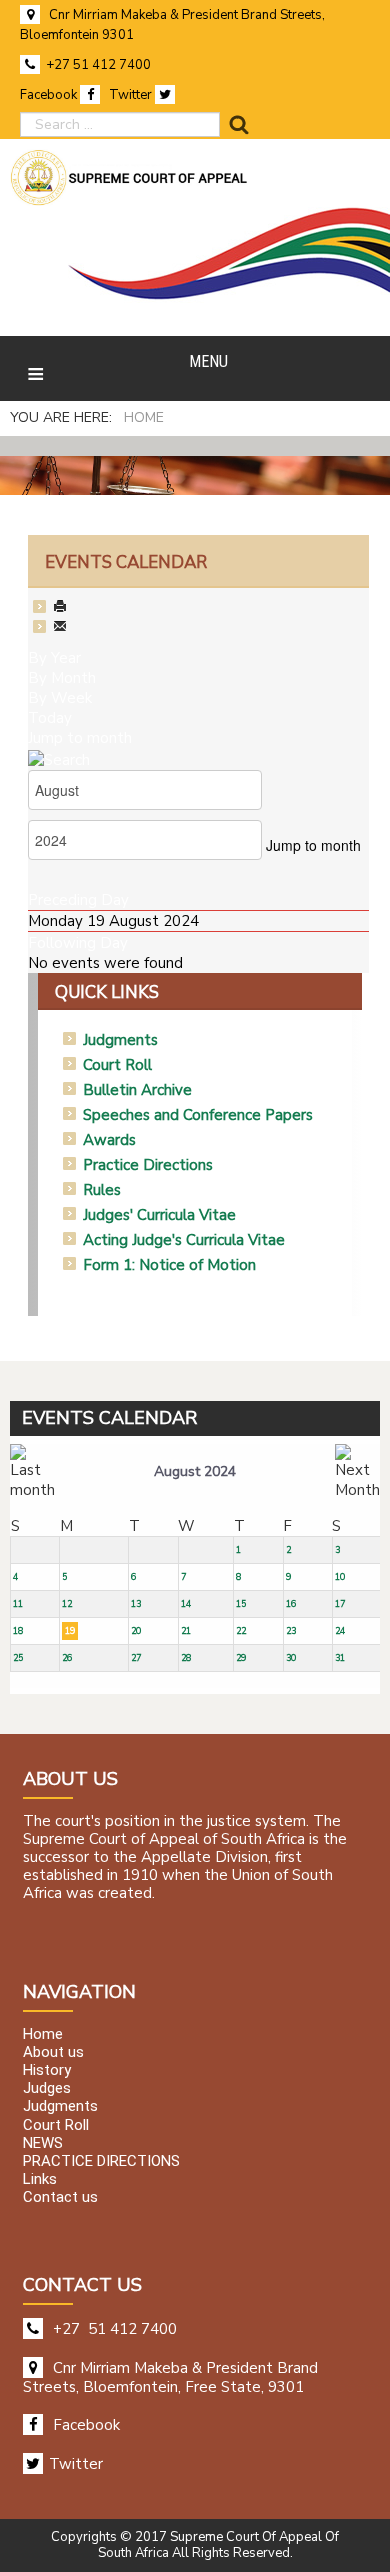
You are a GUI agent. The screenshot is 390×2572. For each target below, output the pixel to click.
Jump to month (80, 738)
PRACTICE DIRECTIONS (101, 2161)
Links (40, 2180)
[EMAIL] (60, 628)
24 (340, 1631)
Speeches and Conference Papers (198, 1115)
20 (136, 1631)
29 (241, 1658)
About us (53, 2052)
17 (340, 1604)
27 (136, 1658)
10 (340, 1577)
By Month (62, 678)
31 (340, 1658)
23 (291, 1631)
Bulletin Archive (137, 1090)
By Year (54, 658)
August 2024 (195, 1471)
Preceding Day (78, 900)
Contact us (60, 2198)
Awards (109, 1140)
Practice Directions (148, 1165)
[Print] (60, 608)
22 (241, 1631)
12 (67, 1604)
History (47, 2070)
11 (18, 1604)
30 (291, 1658)
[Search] (59, 758)
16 (291, 1604)
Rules (102, 1190)
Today (50, 718)
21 (186, 1631)
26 (67, 1658)
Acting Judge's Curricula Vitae (184, 1240)
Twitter (132, 95)
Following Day (78, 943)
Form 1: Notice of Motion (169, 1265)
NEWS (43, 2143)
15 (241, 1604)
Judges (47, 2089)
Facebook (50, 95)
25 (18, 1658)
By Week (60, 698)
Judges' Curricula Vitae (159, 1215)
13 (136, 1604)
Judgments (120, 1040)
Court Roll (117, 1065)
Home (43, 2034)
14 (186, 1604)
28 (186, 1658)
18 (18, 1631)
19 (70, 1631)
